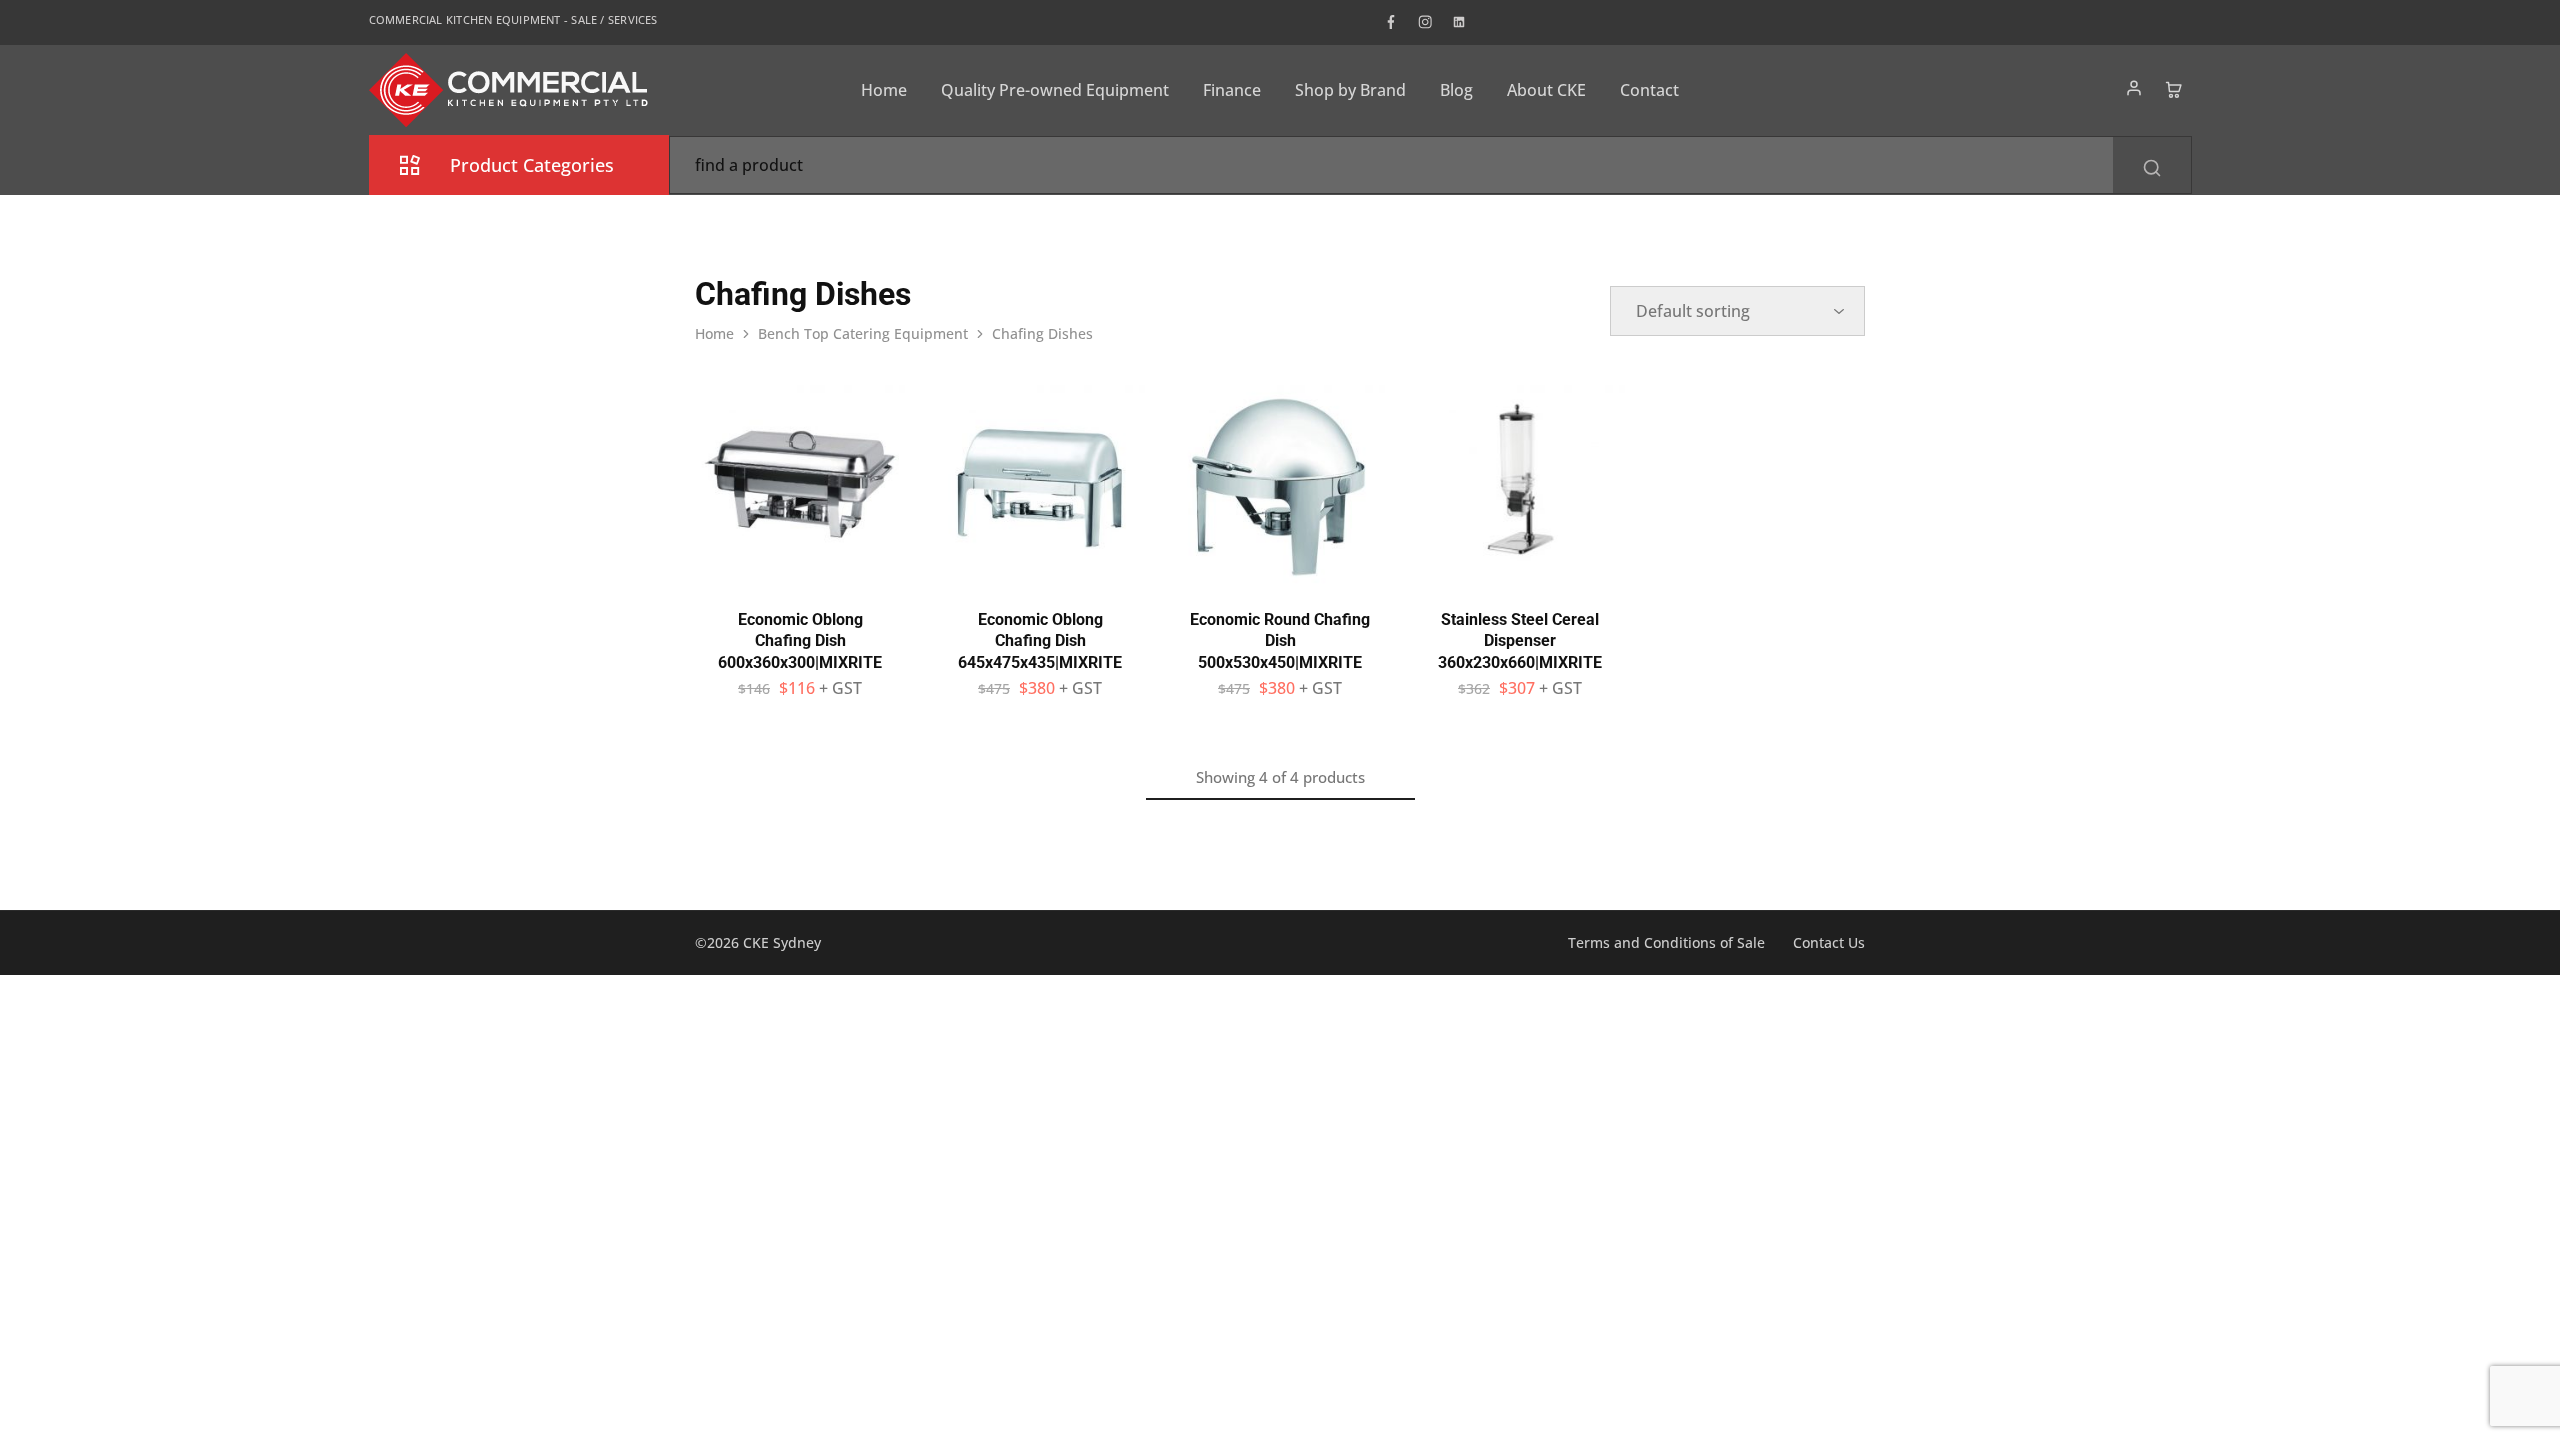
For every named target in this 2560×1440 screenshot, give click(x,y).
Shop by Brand (1350, 90)
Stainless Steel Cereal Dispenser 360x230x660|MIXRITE (1520, 641)
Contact (1649, 90)
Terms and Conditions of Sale (1666, 942)
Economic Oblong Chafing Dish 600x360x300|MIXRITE (800, 641)
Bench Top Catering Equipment (863, 333)
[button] (800, 579)
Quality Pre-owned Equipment (1055, 90)
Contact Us (1829, 942)
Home (884, 90)
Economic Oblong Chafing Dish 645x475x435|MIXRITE (1040, 641)
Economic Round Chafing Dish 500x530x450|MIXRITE (1280, 641)
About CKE (1546, 90)
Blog (1456, 90)
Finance (1232, 90)
